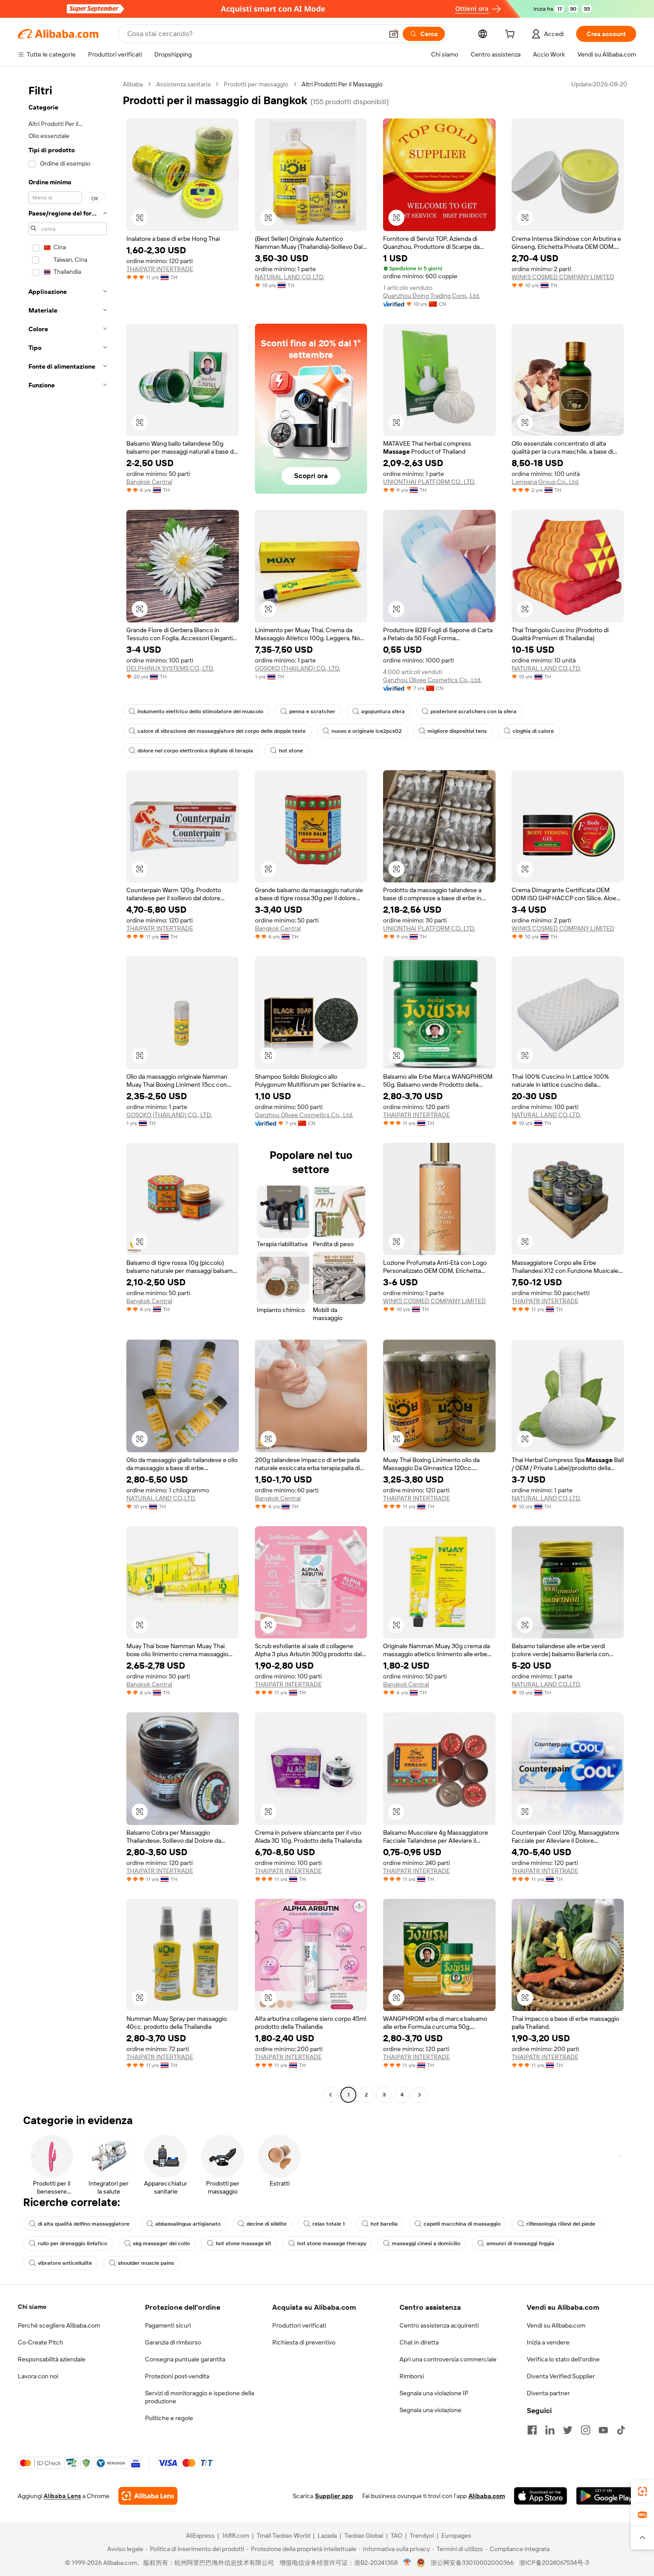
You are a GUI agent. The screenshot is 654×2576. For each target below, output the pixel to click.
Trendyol (422, 2535)
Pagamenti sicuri (168, 2325)
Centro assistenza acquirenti (439, 2325)
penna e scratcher (312, 711)
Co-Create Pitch (40, 2342)
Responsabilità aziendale (52, 2359)
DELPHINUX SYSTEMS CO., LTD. (170, 668)
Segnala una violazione (430, 2410)
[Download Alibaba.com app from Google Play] (606, 2496)
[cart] (512, 35)
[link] (642, 2491)
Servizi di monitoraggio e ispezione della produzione (200, 2397)
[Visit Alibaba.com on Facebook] (532, 2430)
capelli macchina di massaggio (462, 2224)
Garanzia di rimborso (173, 2342)
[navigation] (68, 1091)
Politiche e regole (169, 2418)
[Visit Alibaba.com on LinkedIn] (550, 2430)
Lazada (327, 2535)
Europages (456, 2535)
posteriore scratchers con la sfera (474, 711)
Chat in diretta (419, 2342)
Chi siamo (32, 2307)
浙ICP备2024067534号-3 (554, 2563)
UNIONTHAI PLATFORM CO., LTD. (429, 482)
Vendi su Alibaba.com (556, 2325)
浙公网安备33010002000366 (472, 2563)
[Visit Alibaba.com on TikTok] (621, 2430)
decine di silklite (266, 2224)
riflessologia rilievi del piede (561, 2224)
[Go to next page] (420, 2095)
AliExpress (200, 2535)
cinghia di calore (533, 731)
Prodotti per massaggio (256, 84)
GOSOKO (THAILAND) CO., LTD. (298, 668)
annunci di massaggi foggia (520, 2243)
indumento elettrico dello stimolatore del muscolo (200, 711)
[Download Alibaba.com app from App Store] (541, 2496)
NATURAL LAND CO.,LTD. (290, 277)
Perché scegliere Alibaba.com (59, 2325)
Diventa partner (548, 2393)
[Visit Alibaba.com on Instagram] (585, 2430)
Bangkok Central (149, 482)
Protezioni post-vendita (177, 2376)
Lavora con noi (38, 2376)
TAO (396, 2535)
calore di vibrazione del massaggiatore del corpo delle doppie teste (222, 731)
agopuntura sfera (383, 711)
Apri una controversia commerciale (448, 2359)
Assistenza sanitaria (183, 84)
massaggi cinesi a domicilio (426, 2243)
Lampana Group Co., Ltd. (545, 482)
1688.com (236, 2535)
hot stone (291, 751)
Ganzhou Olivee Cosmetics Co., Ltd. (432, 680)
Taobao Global (364, 2535)
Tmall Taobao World (283, 2535)
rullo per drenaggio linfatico (73, 2243)
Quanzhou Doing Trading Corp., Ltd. (432, 296)
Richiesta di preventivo (304, 2342)
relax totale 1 (329, 2224)
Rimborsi (412, 2376)
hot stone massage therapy (332, 2243)
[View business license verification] (407, 2563)
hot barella (384, 2224)
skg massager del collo (161, 2243)
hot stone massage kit (244, 2243)
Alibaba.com (487, 2496)
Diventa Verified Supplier (561, 2376)
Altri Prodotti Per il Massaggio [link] (342, 84)
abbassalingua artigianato (188, 2224)
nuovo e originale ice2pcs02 (367, 731)
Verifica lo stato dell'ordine (563, 2359)
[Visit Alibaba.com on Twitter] (568, 2430)
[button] (394, 34)
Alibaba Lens (62, 2496)
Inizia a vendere (548, 2342)
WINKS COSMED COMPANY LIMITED (563, 277)
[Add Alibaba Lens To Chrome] (148, 2496)
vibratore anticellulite (65, 2263)
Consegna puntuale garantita (185, 2359)
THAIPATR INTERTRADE (160, 269)
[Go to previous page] (331, 2095)
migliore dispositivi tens (457, 731)
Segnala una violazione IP (434, 2393)
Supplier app (334, 2496)
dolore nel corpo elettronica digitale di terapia (195, 751)
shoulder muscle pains (146, 2263)
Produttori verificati (299, 2325)
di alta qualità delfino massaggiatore (84, 2224)
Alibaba (133, 84)
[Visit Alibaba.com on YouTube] (603, 2430)
